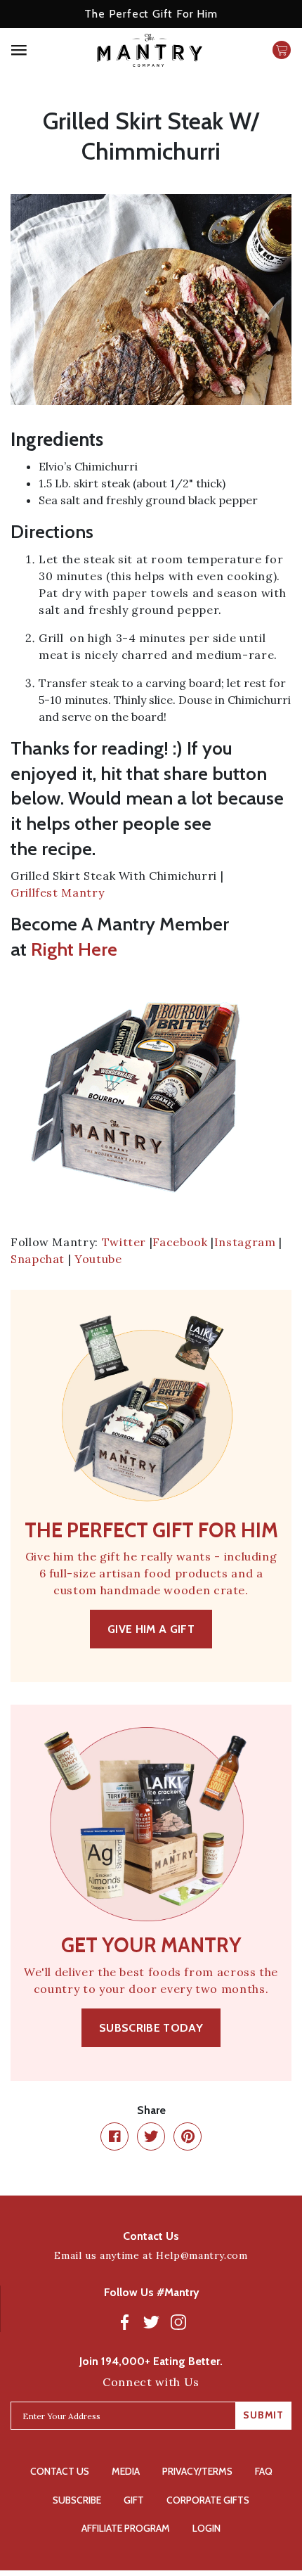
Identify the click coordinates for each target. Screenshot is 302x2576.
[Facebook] (125, 2321)
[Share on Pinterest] (188, 2136)
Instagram (245, 1242)
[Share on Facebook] (114, 2136)
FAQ (264, 2471)
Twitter (124, 1242)
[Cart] (282, 50)
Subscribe (77, 2500)
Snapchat (38, 1259)
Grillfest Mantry (57, 892)
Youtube (98, 1259)
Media (126, 2471)
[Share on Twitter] (151, 2136)
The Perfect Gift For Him (151, 14)
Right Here (74, 949)
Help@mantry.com (202, 2255)
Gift (134, 2500)
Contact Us (60, 2471)
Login (206, 2528)
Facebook (180, 1242)
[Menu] (42, 50)
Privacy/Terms (197, 2471)
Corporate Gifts (208, 2500)
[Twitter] (152, 2321)
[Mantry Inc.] (150, 50)
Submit (263, 2415)
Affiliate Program (126, 2528)
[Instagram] (178, 2321)
